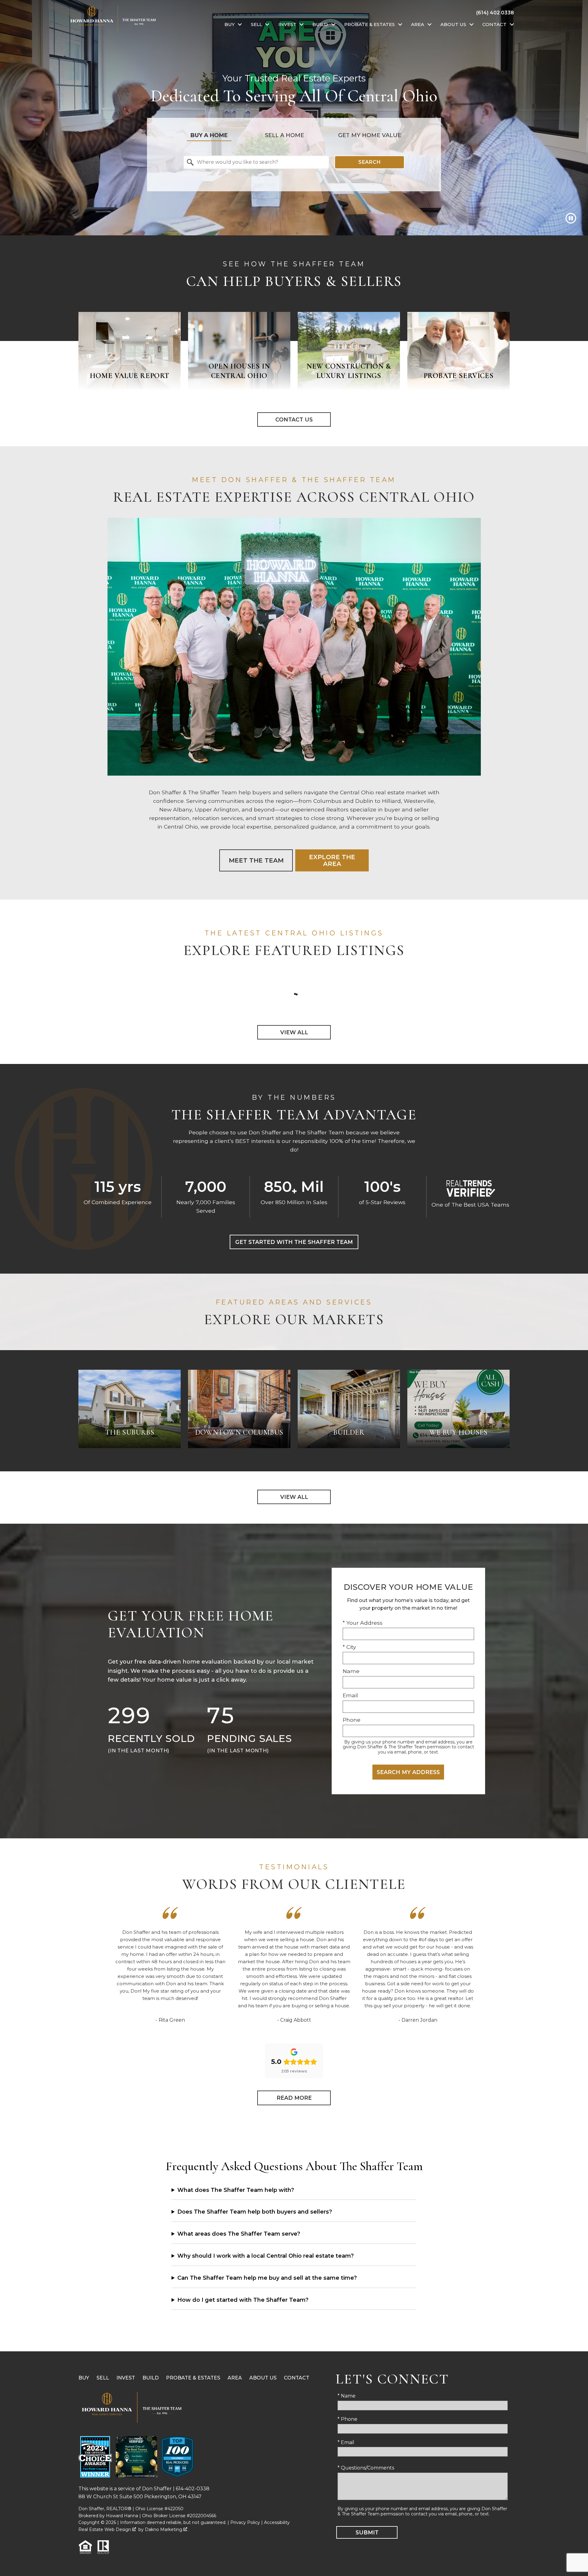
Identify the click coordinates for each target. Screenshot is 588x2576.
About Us (263, 2378)
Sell (103, 2378)
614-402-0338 (193, 2489)
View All (294, 1032)
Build (151, 2378)
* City (349, 1647)
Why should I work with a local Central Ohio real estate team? (266, 2256)
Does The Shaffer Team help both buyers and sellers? (255, 2212)
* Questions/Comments (366, 2468)
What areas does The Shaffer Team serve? (239, 2234)
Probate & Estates (193, 2378)
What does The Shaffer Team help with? (236, 2190)
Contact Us (294, 419)
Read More (294, 2098)
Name (351, 1671)
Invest (126, 2378)
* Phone (347, 2419)
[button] (571, 218)
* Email (346, 2442)
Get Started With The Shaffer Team (294, 1242)
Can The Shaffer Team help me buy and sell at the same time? (267, 2278)
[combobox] (256, 162)
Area (235, 2378)
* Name (347, 2396)
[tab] (209, 135)
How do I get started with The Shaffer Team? (243, 2300)
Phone (352, 1720)
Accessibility (277, 2522)
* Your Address (363, 1623)
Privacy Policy (245, 2522)
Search (370, 162)
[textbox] (260, 162)
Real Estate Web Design (105, 2529)
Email (350, 1695)
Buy (84, 2378)
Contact (297, 2378)
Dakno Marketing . (166, 2529)
